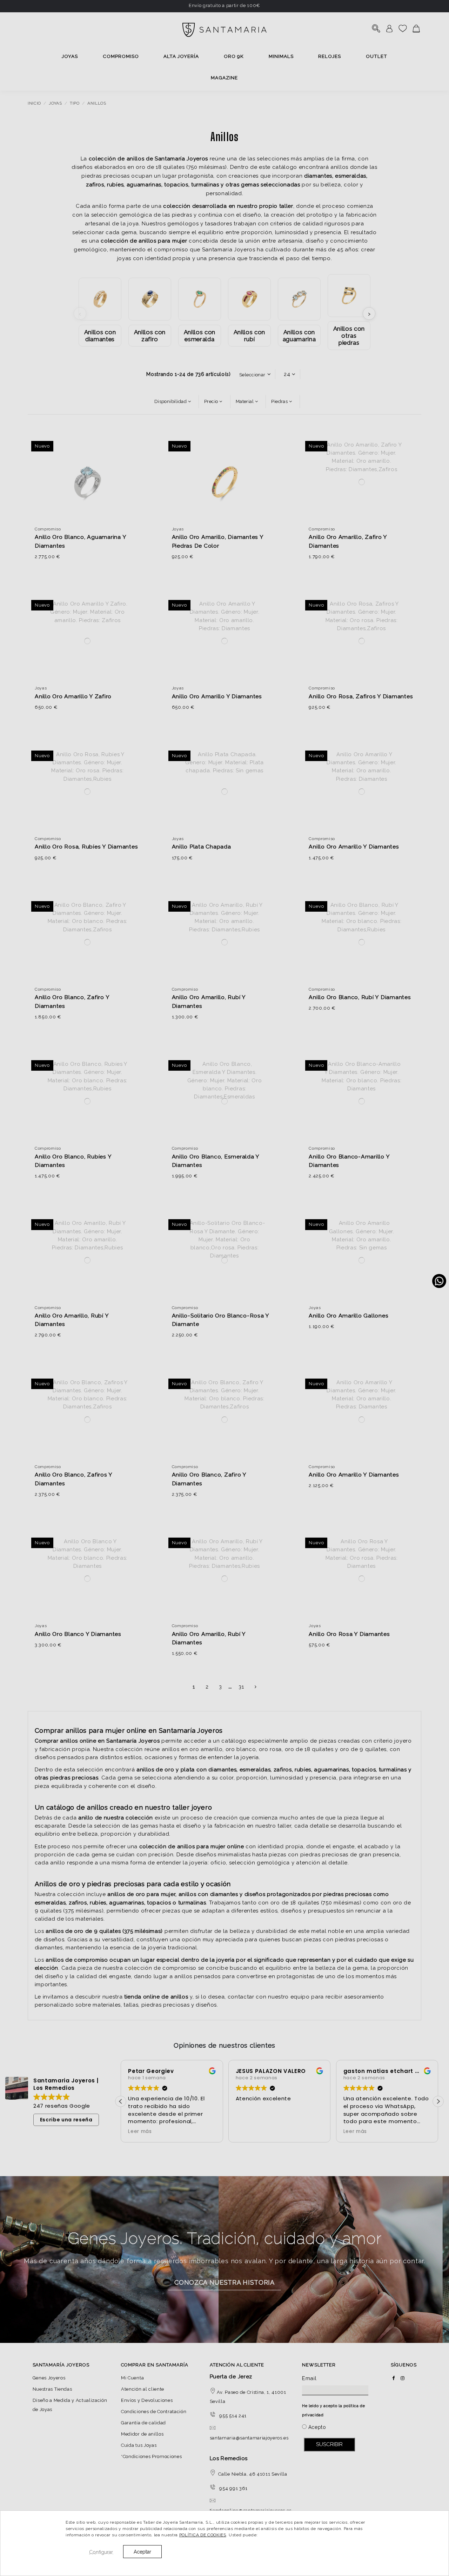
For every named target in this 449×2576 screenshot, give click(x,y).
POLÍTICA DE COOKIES (203, 2535)
